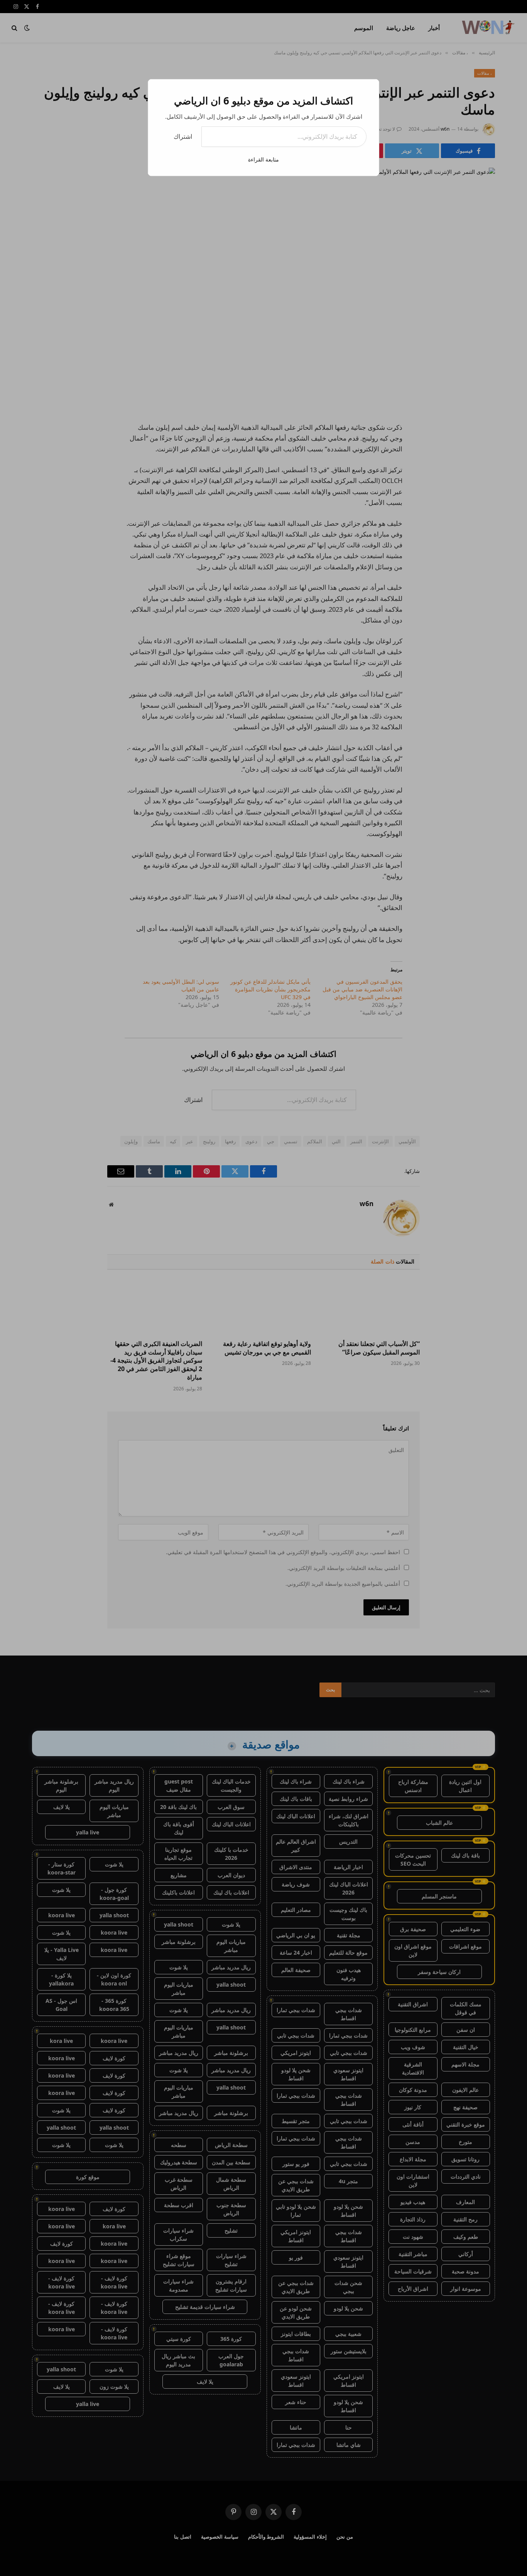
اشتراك (183, 136)
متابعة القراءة (263, 159)
